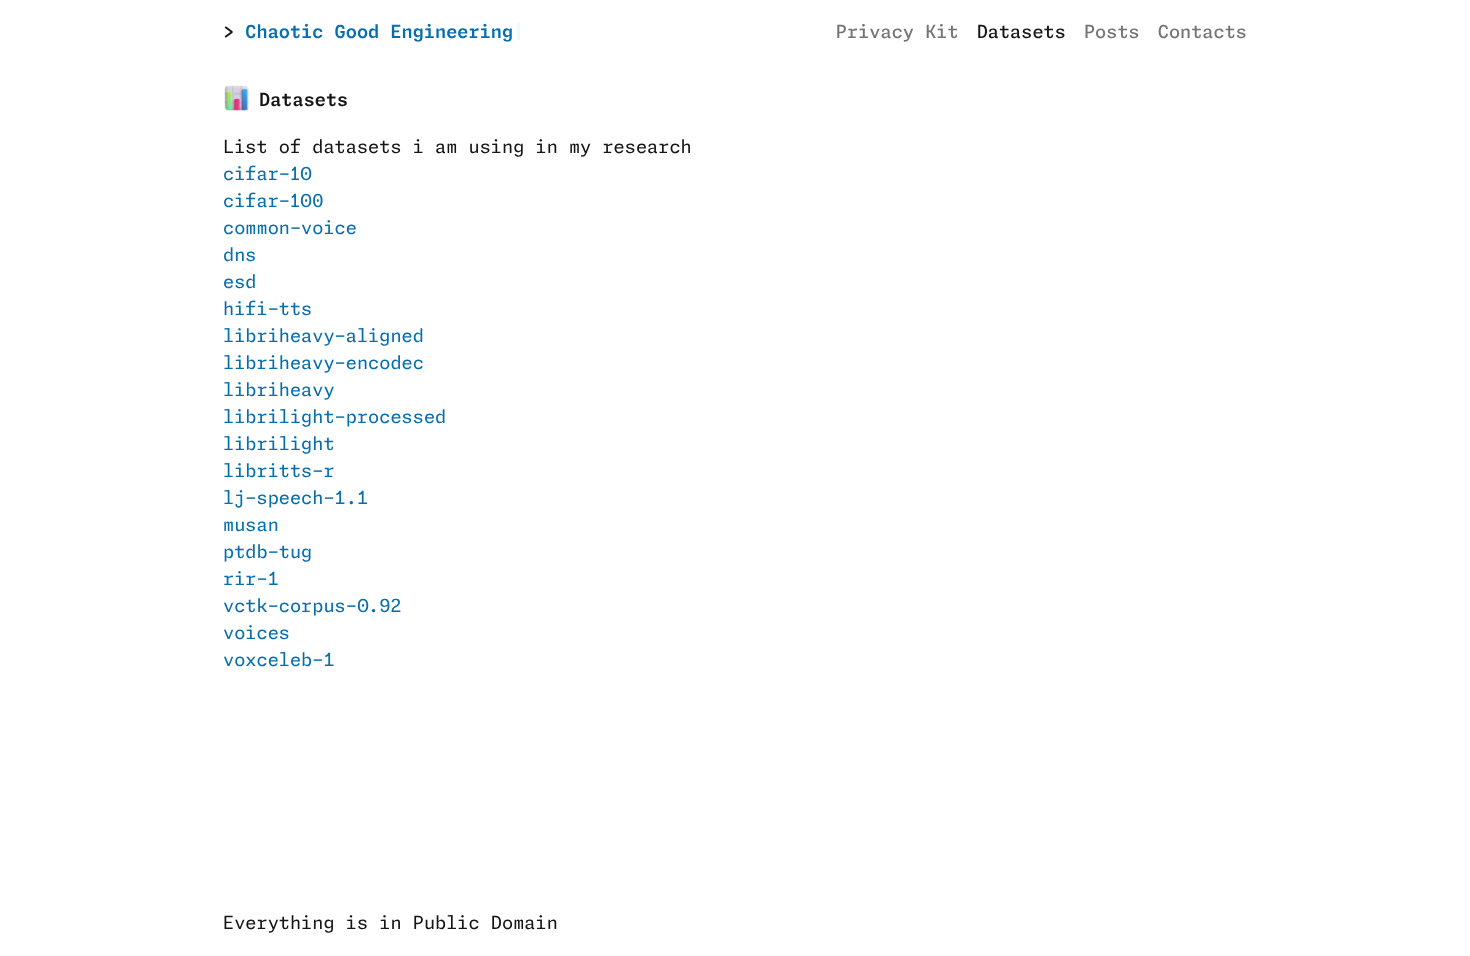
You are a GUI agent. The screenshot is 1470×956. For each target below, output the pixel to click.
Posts (1112, 33)
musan (251, 526)
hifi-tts (267, 310)
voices (256, 634)
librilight (279, 445)
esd (239, 283)
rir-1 (251, 580)
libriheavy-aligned (323, 337)
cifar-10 (267, 175)
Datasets (1021, 33)
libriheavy (279, 391)
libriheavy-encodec (323, 364)
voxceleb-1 (279, 661)
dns (239, 256)
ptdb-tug (267, 553)
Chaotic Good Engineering (379, 33)
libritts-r (279, 472)
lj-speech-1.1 (295, 499)
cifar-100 (273, 202)
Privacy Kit (897, 33)
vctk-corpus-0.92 (312, 607)
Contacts (1202, 33)
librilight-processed (334, 418)
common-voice (290, 229)
